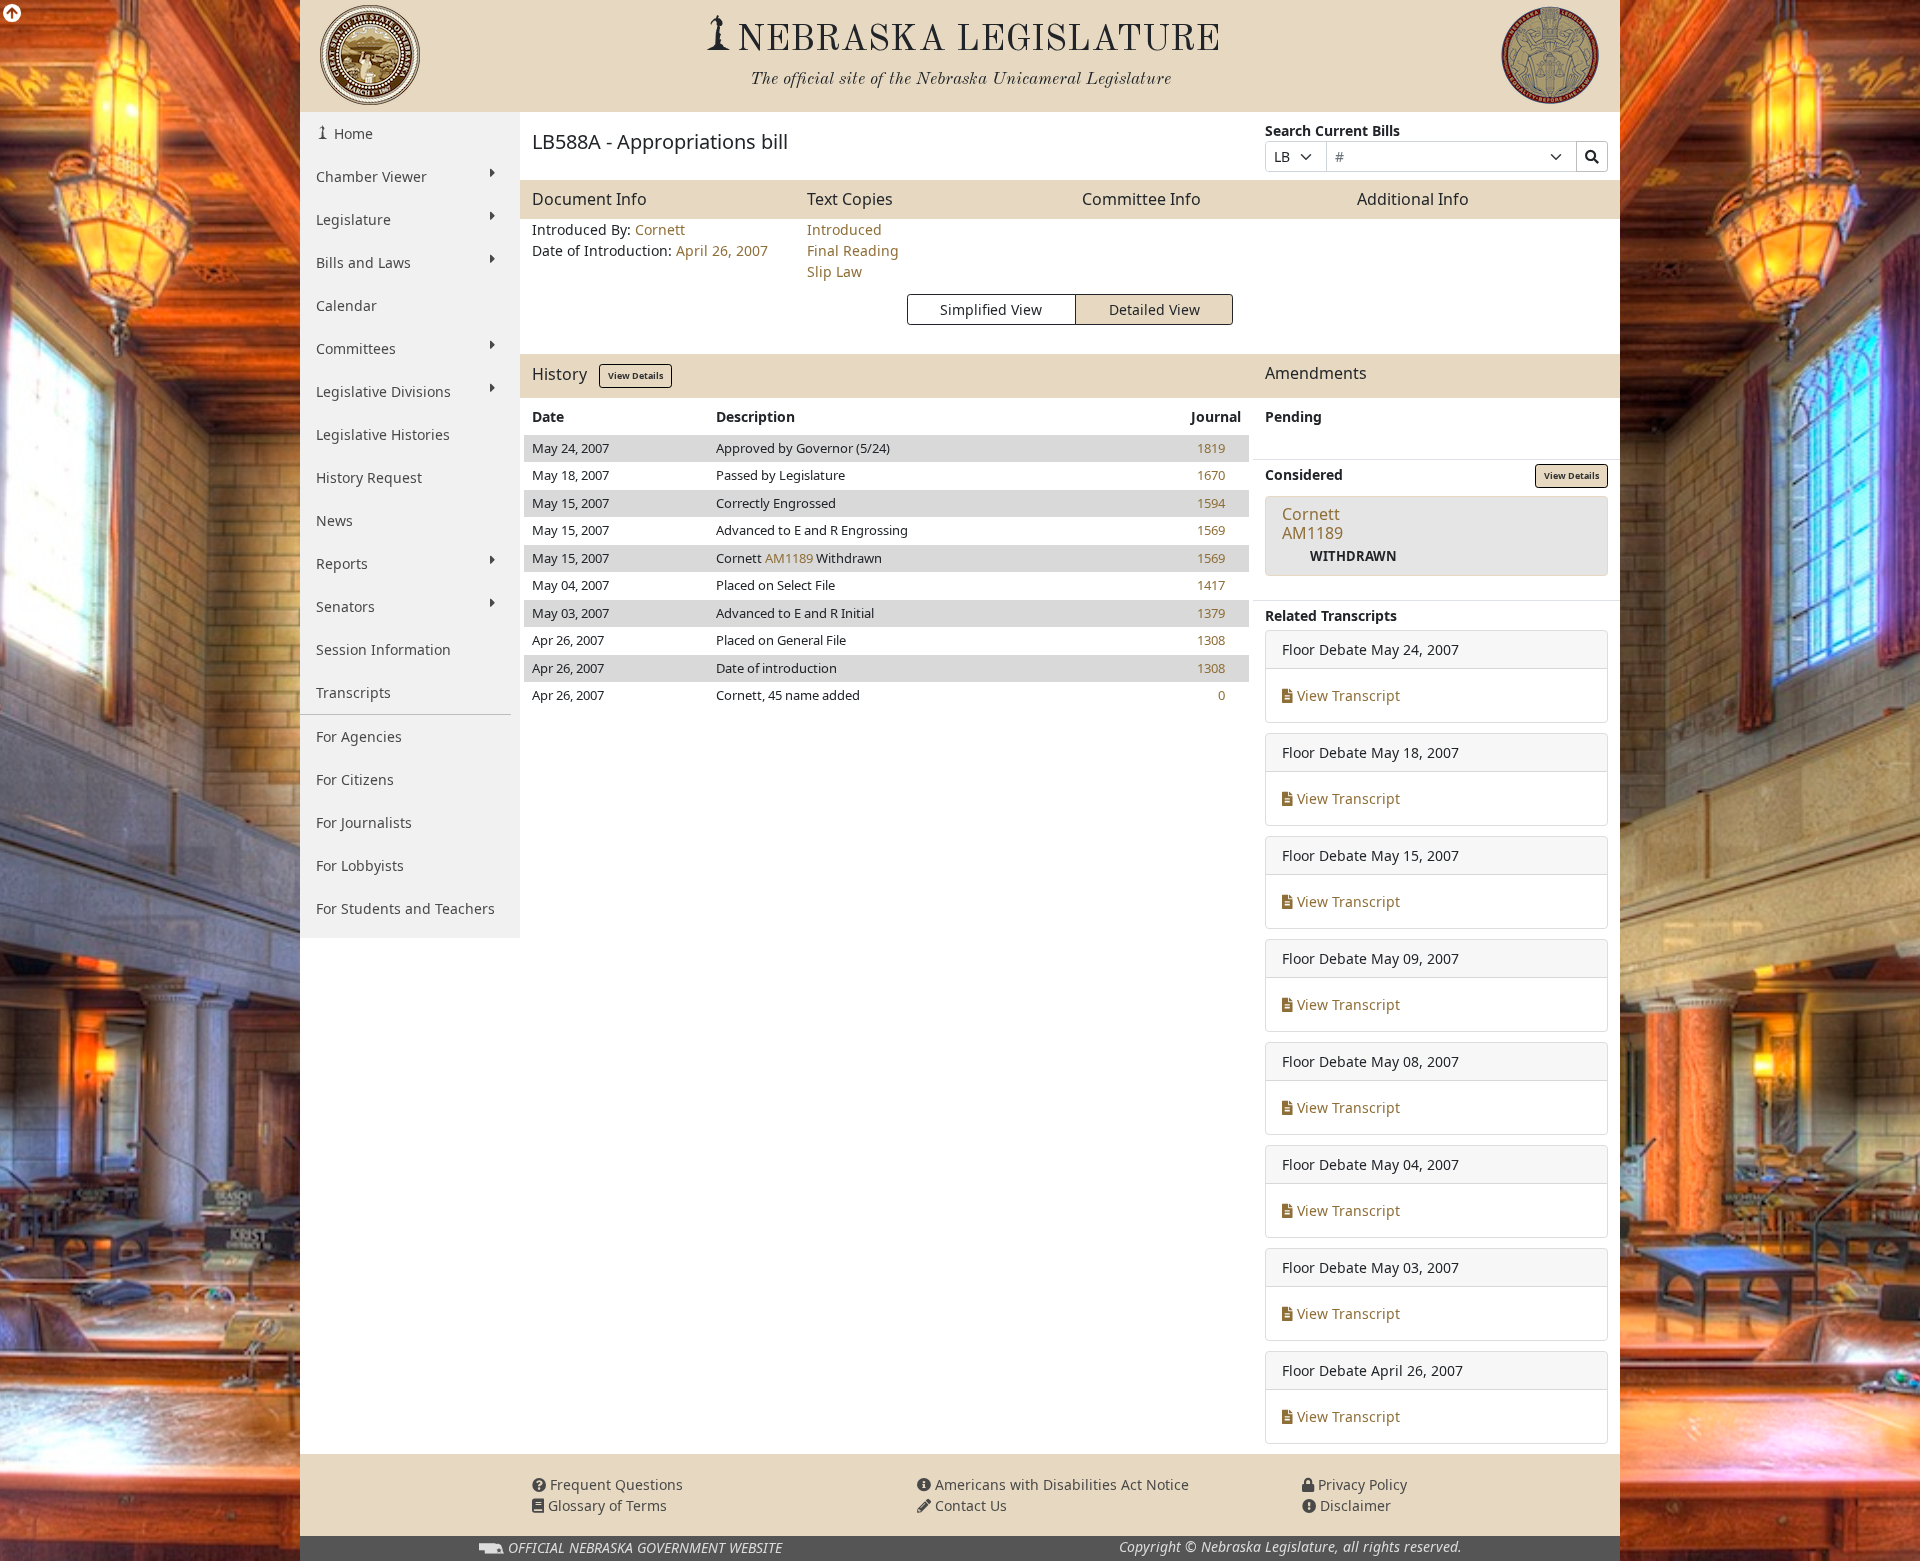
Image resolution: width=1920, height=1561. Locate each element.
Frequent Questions (614, 1484)
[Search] (1592, 156)
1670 (1211, 475)
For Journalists (364, 822)
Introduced (844, 229)
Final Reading (853, 250)
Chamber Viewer (371, 176)
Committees (356, 348)
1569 (1211, 530)
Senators (345, 606)
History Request (369, 477)
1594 (1211, 503)
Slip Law (834, 271)
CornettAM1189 (1312, 523)
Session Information (383, 649)
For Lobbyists (360, 865)
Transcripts (353, 692)
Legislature (353, 219)
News (334, 520)
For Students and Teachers (405, 908)
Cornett (660, 229)
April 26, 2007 (722, 250)
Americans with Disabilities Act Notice (1060, 1484)
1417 (1211, 585)
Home (351, 133)
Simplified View (991, 309)
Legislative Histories (383, 434)
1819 (1211, 448)
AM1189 (789, 558)
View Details (635, 375)
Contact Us (969, 1505)
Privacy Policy (1360, 1484)
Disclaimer (1353, 1505)
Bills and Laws (363, 262)
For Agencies (359, 736)
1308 (1211, 640)
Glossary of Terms (605, 1505)
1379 (1211, 613)
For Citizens (355, 779)
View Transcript (1346, 695)
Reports (342, 563)
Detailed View (1154, 309)
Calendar (346, 305)
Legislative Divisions (383, 391)
